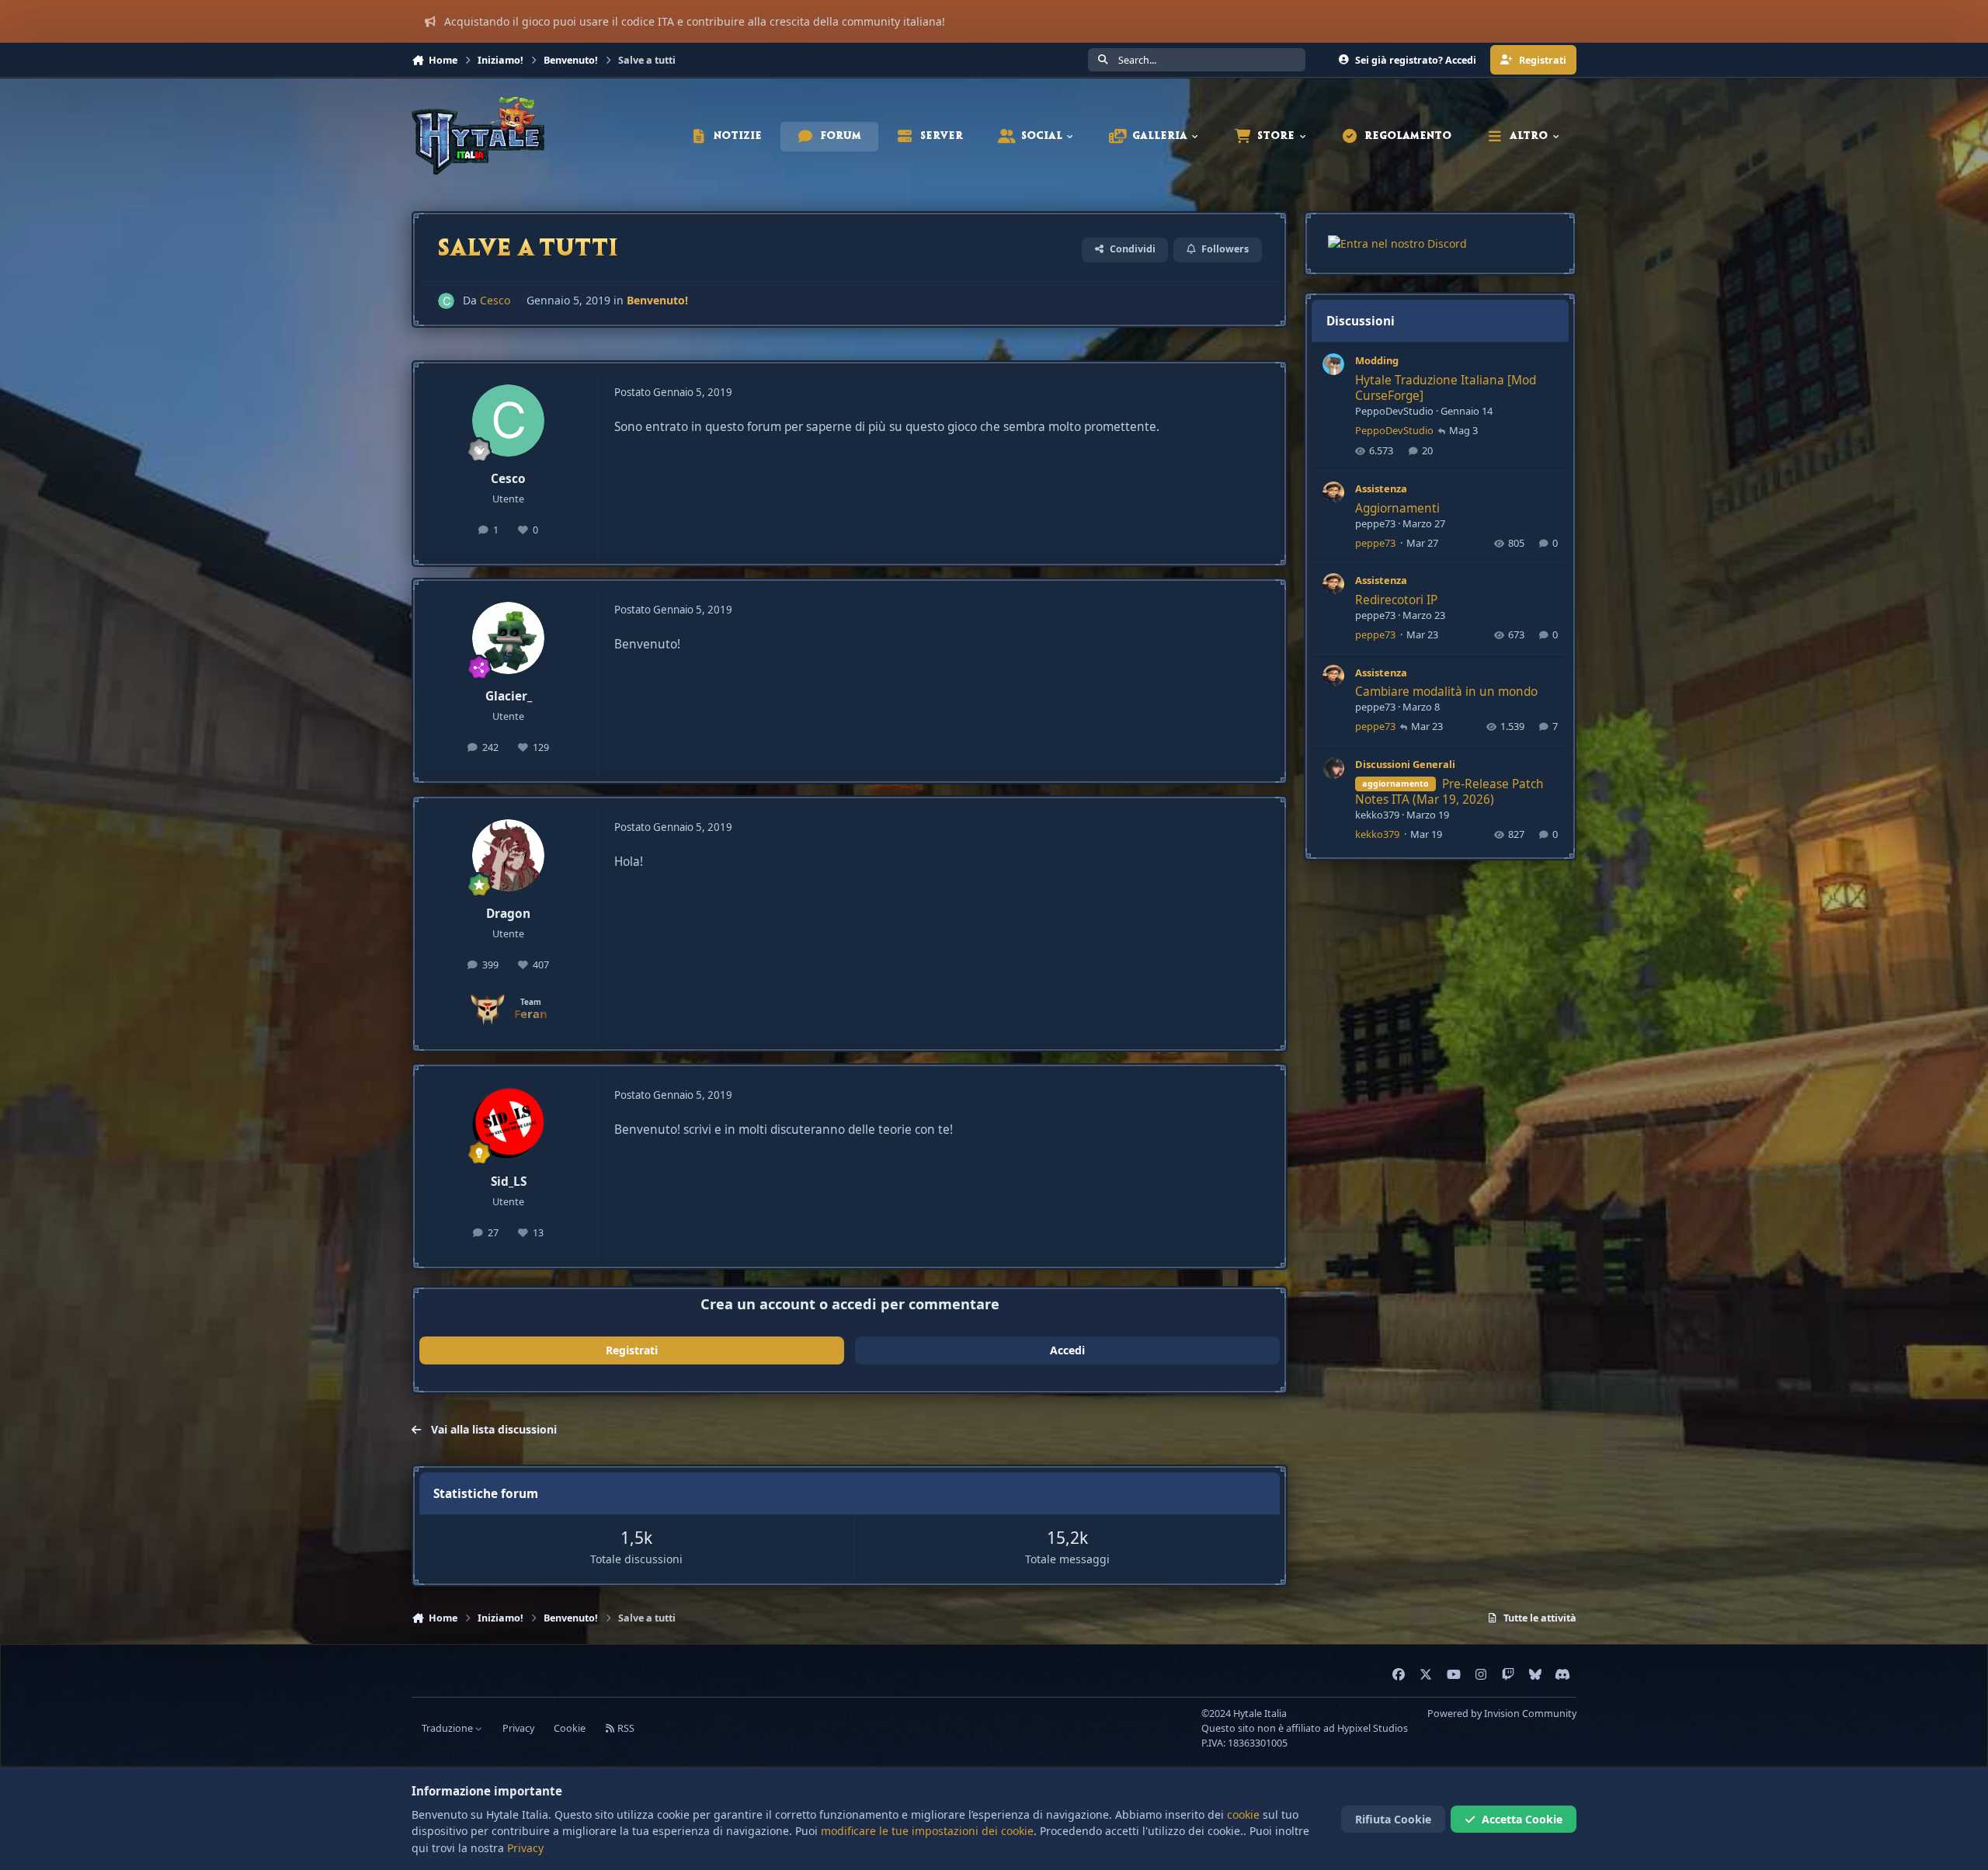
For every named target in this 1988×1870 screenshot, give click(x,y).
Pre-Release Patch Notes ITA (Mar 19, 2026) (1449, 791)
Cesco (495, 300)
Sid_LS (509, 1182)
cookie (1243, 1814)
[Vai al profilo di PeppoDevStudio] (1333, 364)
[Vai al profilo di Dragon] (509, 856)
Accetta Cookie (1522, 1819)
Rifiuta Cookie (1393, 1819)
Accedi (1067, 1350)
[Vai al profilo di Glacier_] (509, 638)
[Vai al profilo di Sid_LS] (509, 1124)
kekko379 (1377, 815)
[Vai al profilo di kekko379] (1333, 768)
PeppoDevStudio (1394, 411)
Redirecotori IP (1396, 600)
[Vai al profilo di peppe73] (1333, 492)
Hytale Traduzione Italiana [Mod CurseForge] (1446, 388)
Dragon (508, 914)
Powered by (1502, 1714)
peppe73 (1375, 523)
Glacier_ (509, 696)
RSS (625, 1728)
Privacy (518, 1728)
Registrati (632, 1350)
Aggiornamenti (1397, 507)
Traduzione (448, 1728)
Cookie (570, 1728)
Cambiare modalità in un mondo (1446, 692)
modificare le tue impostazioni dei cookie (927, 1831)
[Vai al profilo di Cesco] (446, 301)
